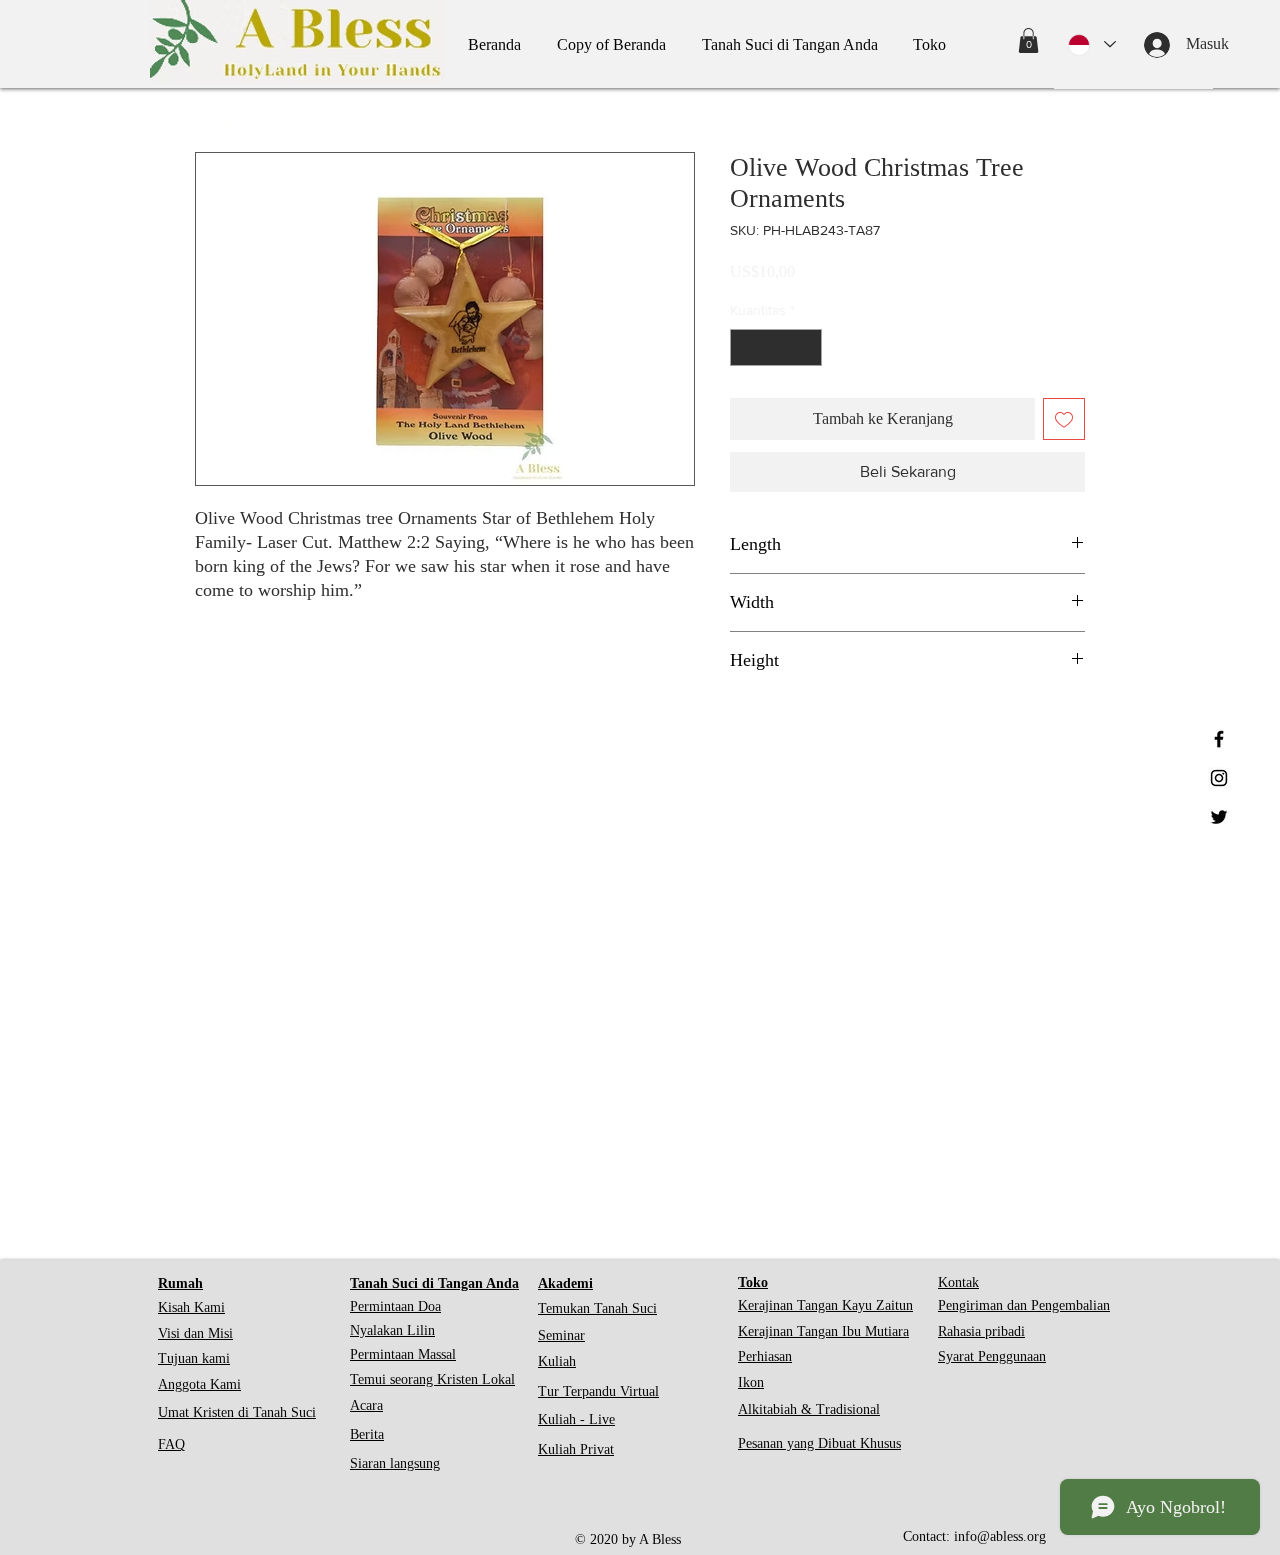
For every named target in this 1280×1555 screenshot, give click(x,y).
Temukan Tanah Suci (597, 1308)
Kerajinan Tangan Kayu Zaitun (825, 1305)
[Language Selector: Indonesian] (1092, 44)
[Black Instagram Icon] (1219, 778)
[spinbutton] (776, 347)
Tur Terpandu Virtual (598, 1391)
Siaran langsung (395, 1463)
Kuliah (557, 1361)
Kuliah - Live (576, 1419)
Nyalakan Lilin (392, 1330)
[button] (1028, 40)
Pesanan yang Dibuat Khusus (819, 1443)
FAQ (171, 1444)
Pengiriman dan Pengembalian (1024, 1305)
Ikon (751, 1382)
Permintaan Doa (395, 1306)
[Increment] (806, 347)
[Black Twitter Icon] (1219, 817)
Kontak (958, 1282)
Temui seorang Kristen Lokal (432, 1379)
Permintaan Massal (403, 1354)
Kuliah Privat (576, 1449)
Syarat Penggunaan (992, 1356)
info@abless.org (1000, 1536)
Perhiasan (765, 1356)
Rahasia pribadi (981, 1331)
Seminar (561, 1335)
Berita (367, 1434)
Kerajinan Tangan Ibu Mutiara (823, 1331)
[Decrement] (745, 347)
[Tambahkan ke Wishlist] (1064, 419)
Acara (366, 1405)
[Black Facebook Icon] (1219, 739)
